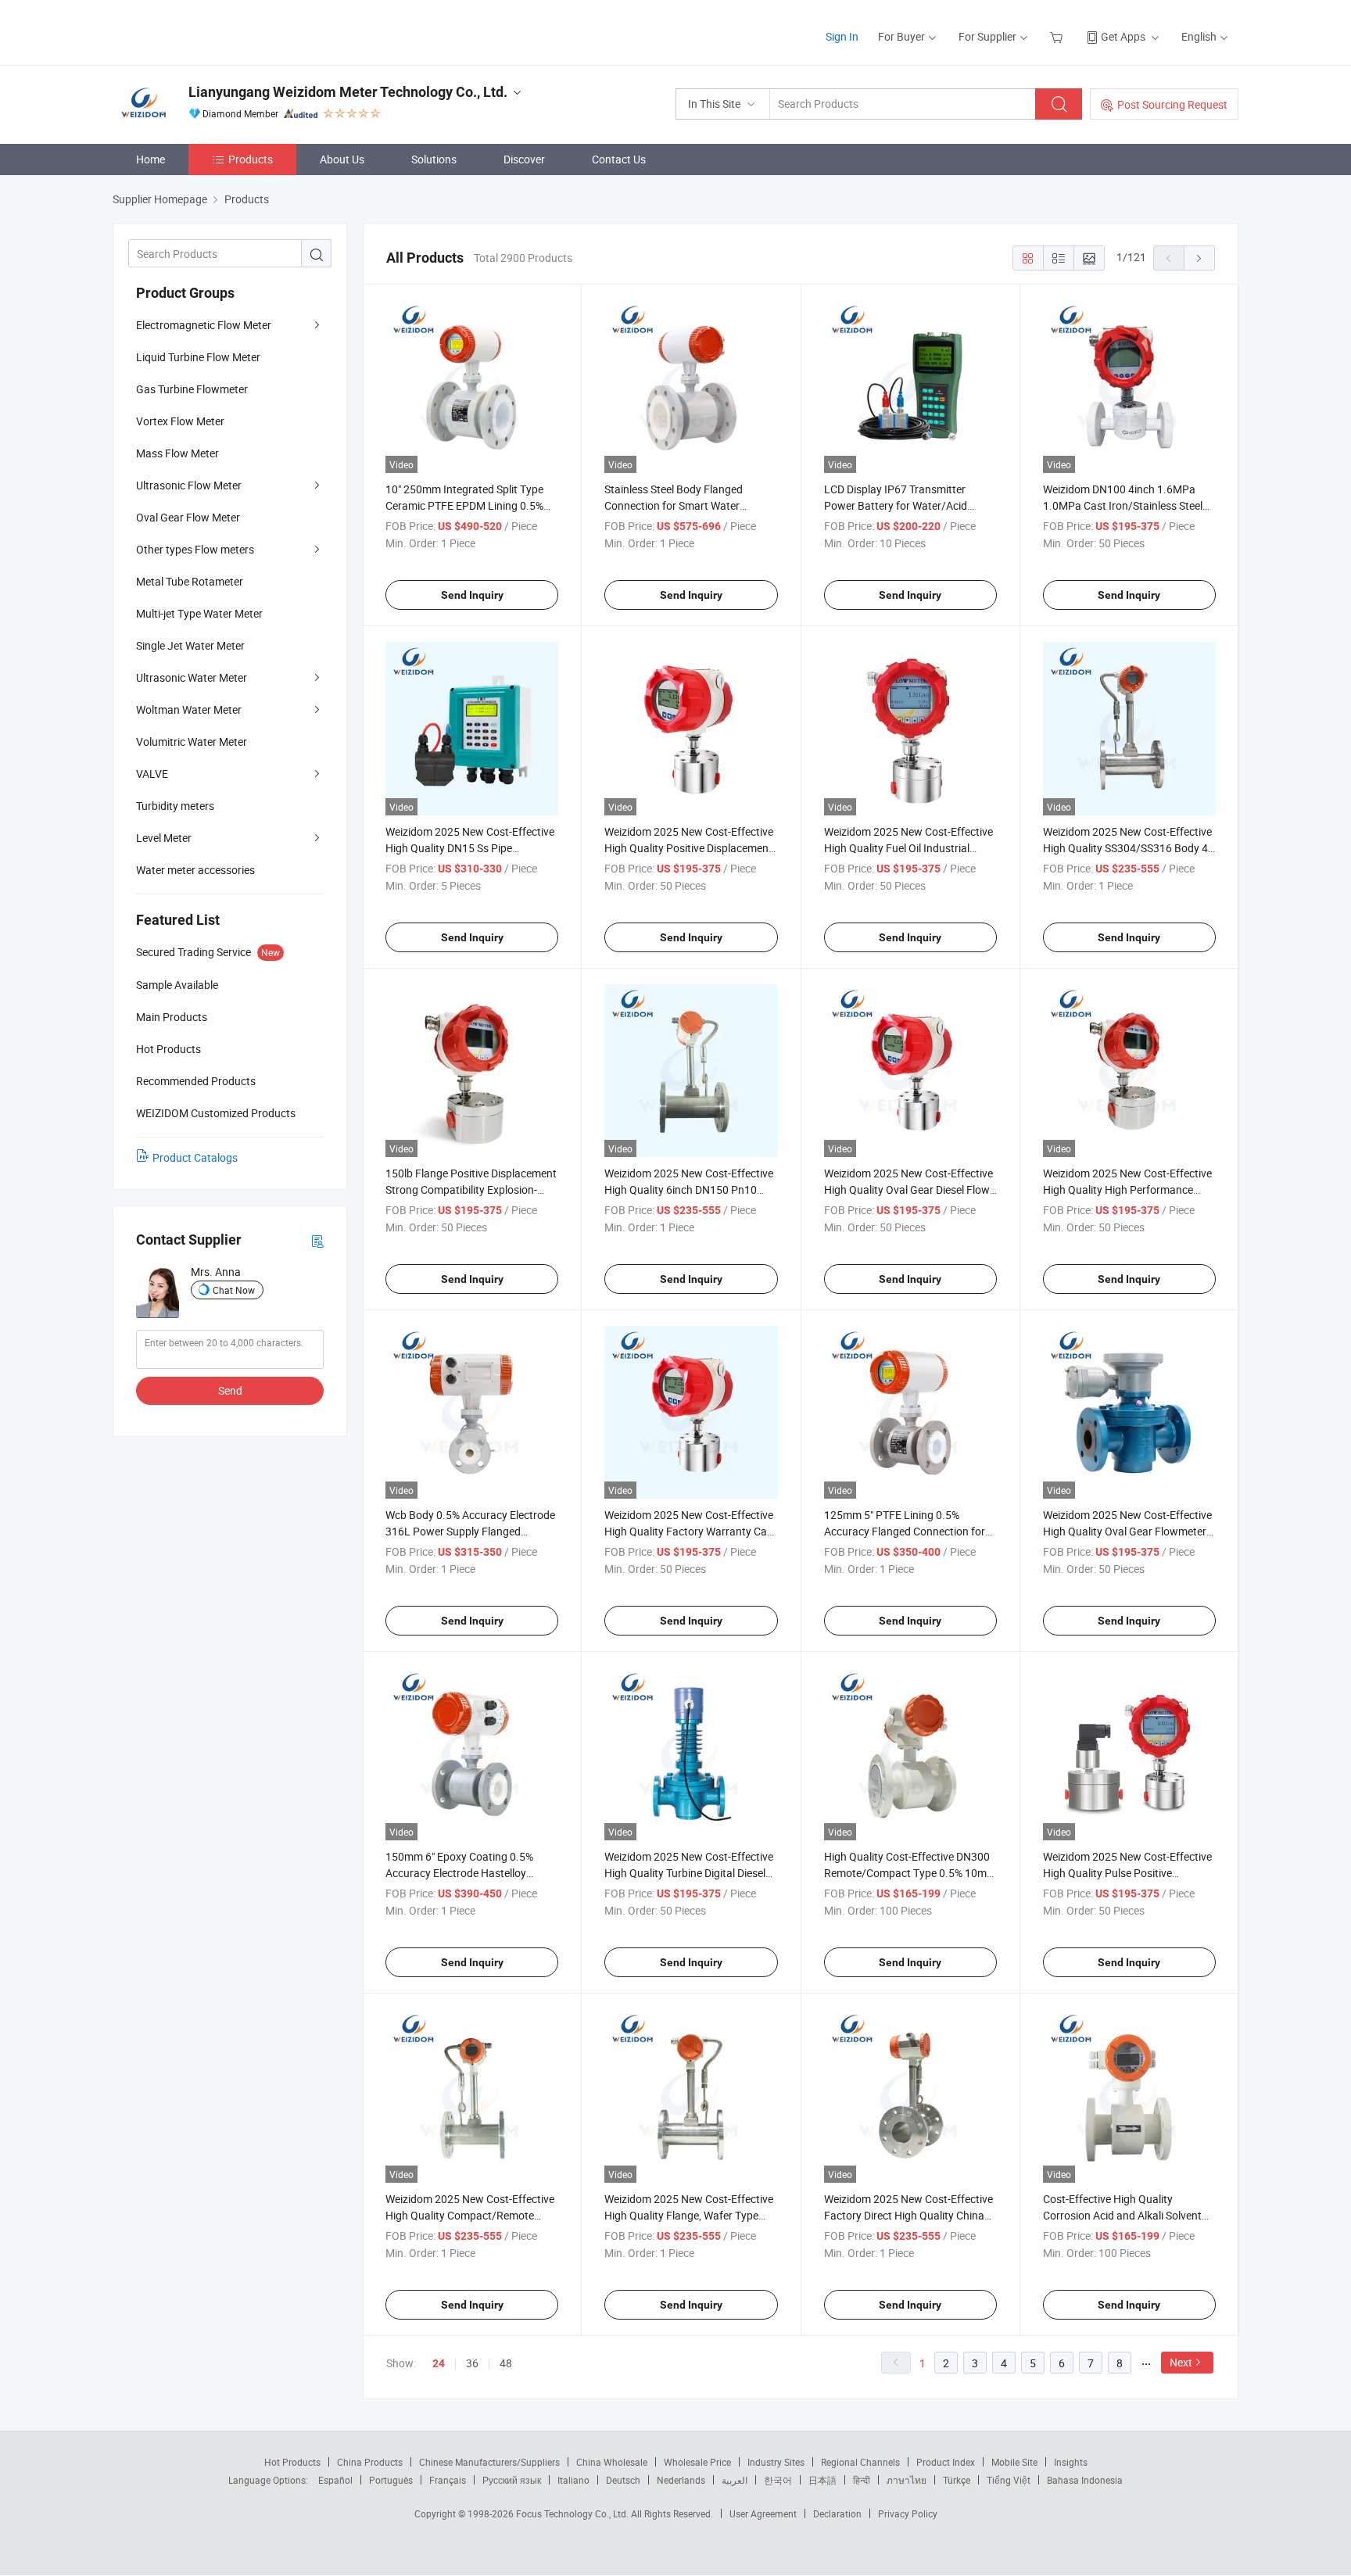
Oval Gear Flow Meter (188, 517)
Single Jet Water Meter (190, 645)
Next (1181, 2362)
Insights (1071, 2462)
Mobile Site (1014, 2462)
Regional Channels (860, 2462)
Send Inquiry (472, 595)
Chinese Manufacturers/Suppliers (489, 2462)
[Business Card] (317, 1240)
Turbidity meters (175, 806)
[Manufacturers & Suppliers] (213, 31)
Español (335, 2480)
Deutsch (623, 2480)
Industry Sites (776, 2462)
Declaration (837, 2513)
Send (230, 1390)
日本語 (822, 2480)
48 (506, 2363)
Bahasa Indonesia (1085, 2480)
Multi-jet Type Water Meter (199, 613)
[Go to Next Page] (1199, 258)
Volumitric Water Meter (192, 742)
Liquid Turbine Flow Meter (198, 357)
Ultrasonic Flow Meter (189, 485)
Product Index (946, 2462)
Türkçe (957, 2480)
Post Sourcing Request (1172, 104)
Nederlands (681, 2480)
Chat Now (234, 1290)
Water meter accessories (195, 870)
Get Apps (1123, 36)
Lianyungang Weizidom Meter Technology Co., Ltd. (348, 92)
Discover (524, 159)
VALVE (152, 774)
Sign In (842, 36)
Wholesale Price (697, 2462)
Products (251, 159)
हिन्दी (862, 2480)
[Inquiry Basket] (1058, 36)
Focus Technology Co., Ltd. (573, 2513)
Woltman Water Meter (189, 709)
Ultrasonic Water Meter (192, 677)
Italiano (573, 2480)
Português (391, 2480)
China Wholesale (612, 2462)
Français (448, 2480)
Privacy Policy (908, 2513)
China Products (370, 2462)
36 (472, 2363)
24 (439, 2363)
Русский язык (512, 2480)
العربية (735, 2480)
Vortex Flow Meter (180, 421)
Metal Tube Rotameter (190, 581)
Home (151, 159)
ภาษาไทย (907, 2480)
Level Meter (164, 838)
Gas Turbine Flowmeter (192, 389)
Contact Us (619, 159)
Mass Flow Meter (177, 453)
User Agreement (763, 2513)
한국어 (778, 2480)
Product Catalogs (195, 1157)
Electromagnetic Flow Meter (204, 325)
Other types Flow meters (195, 549)
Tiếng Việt (1009, 2480)
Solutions (434, 159)
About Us (342, 159)
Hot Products (292, 2462)
